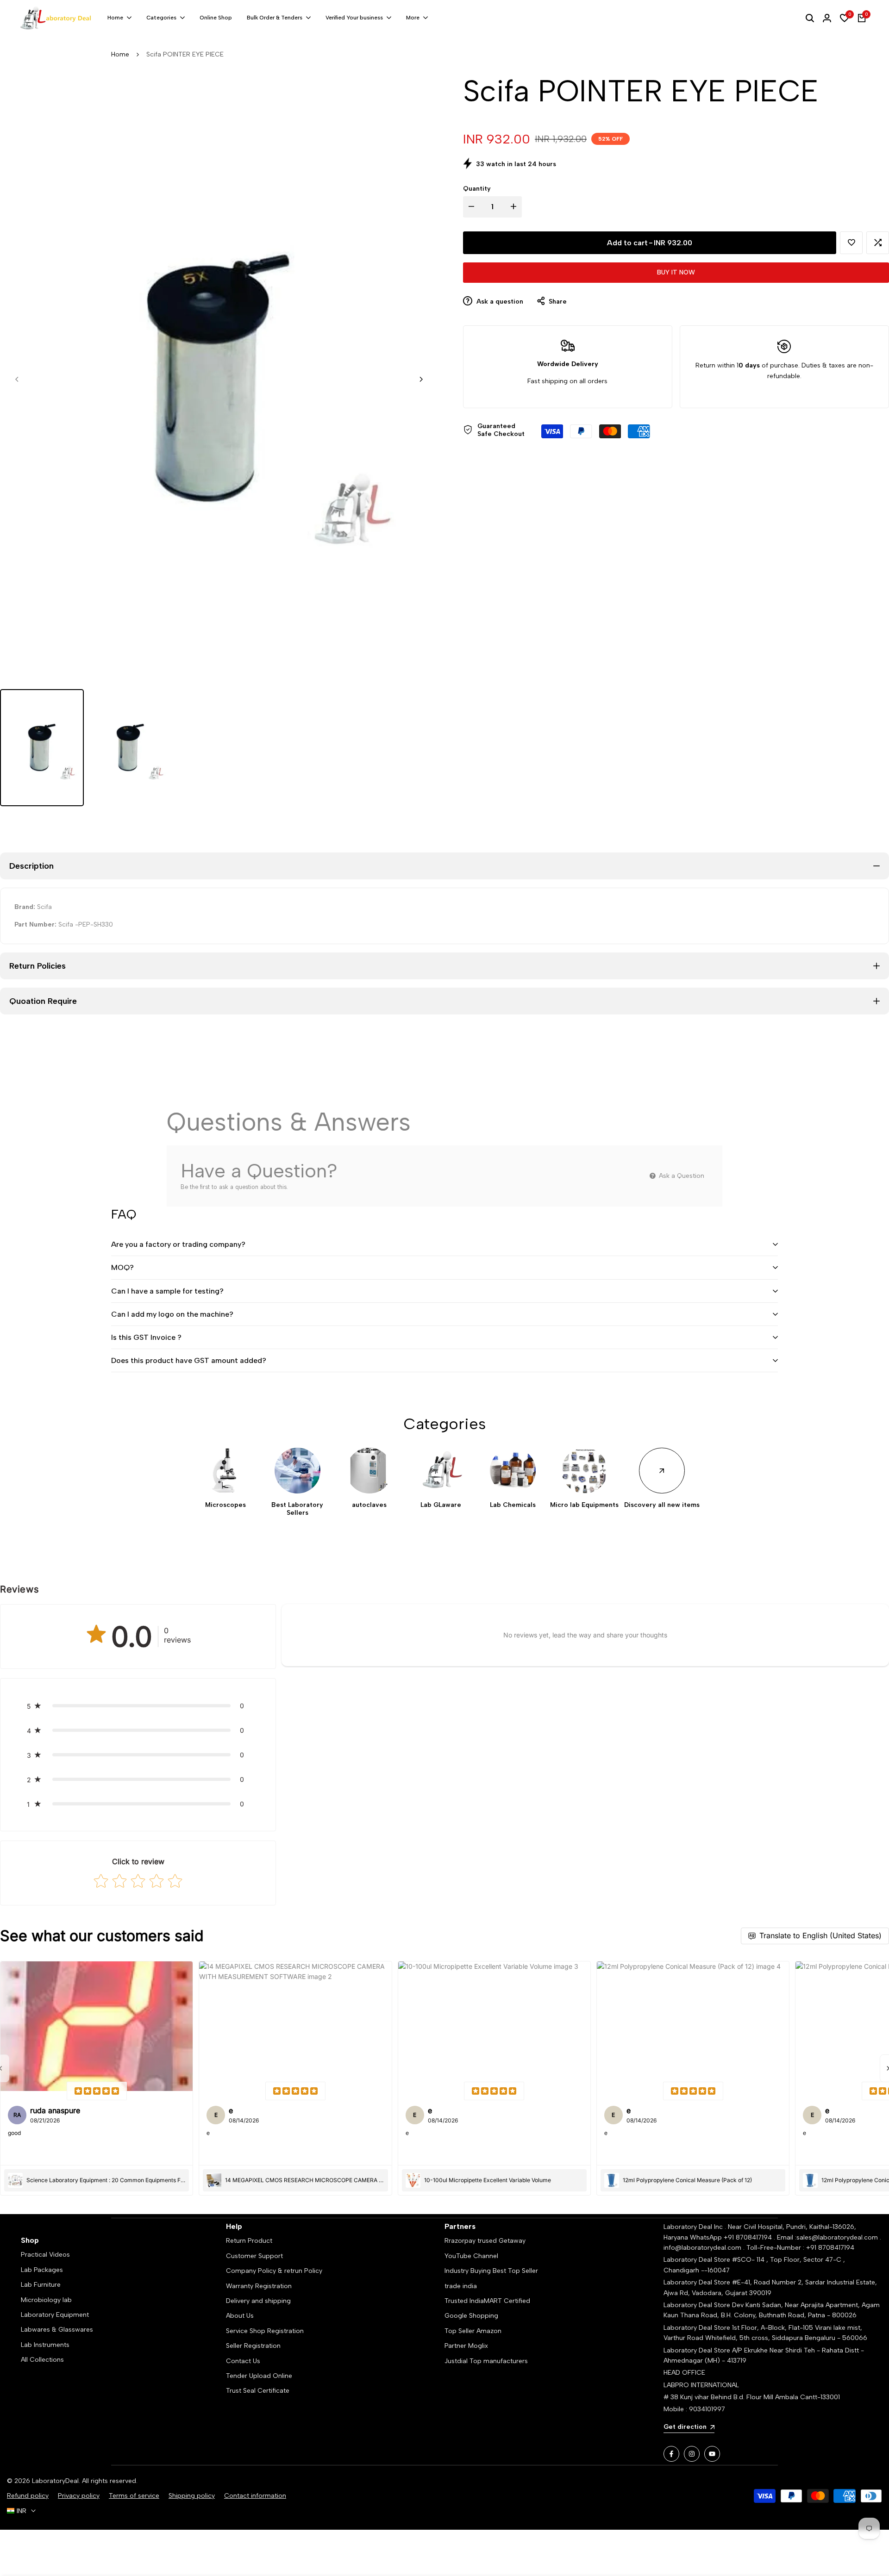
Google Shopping (471, 2316)
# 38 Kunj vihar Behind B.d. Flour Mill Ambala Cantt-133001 (752, 2397)
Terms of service (134, 2496)
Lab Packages (42, 2270)
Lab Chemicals (513, 1505)
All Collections (42, 2360)
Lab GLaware (441, 1505)
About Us (240, 2316)
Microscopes (225, 1505)
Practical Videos (45, 2255)
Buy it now (676, 272)
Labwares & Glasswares (57, 2330)
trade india (461, 2286)
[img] (97, 2091)
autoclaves (369, 1505)
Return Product (249, 2241)
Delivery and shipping (258, 2301)
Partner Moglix (466, 2346)
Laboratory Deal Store (698, 2305)
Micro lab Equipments (584, 1505)
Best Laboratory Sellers (297, 1509)
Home (120, 54)
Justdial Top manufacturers (486, 2361)
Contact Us (243, 2361)
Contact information (255, 2496)
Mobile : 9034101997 (694, 2409)
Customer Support (254, 2256)
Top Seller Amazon (473, 2331)
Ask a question (499, 302)
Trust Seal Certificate (258, 2391)
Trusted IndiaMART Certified (487, 2301)
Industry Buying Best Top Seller (491, 2271)
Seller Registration (253, 2346)
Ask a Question (681, 1176)
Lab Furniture (41, 2285)
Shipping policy (192, 2496)
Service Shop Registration (265, 2331)
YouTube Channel (471, 2256)
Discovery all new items (662, 1505)
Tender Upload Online (259, 2376)
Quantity (477, 189)
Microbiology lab (46, 2300)
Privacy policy (79, 2496)
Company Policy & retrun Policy (274, 2271)
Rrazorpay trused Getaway (485, 2241)
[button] (851, 243)
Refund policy (28, 2496)
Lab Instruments (45, 2345)
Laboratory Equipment (55, 2315)
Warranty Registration (259, 2286)
